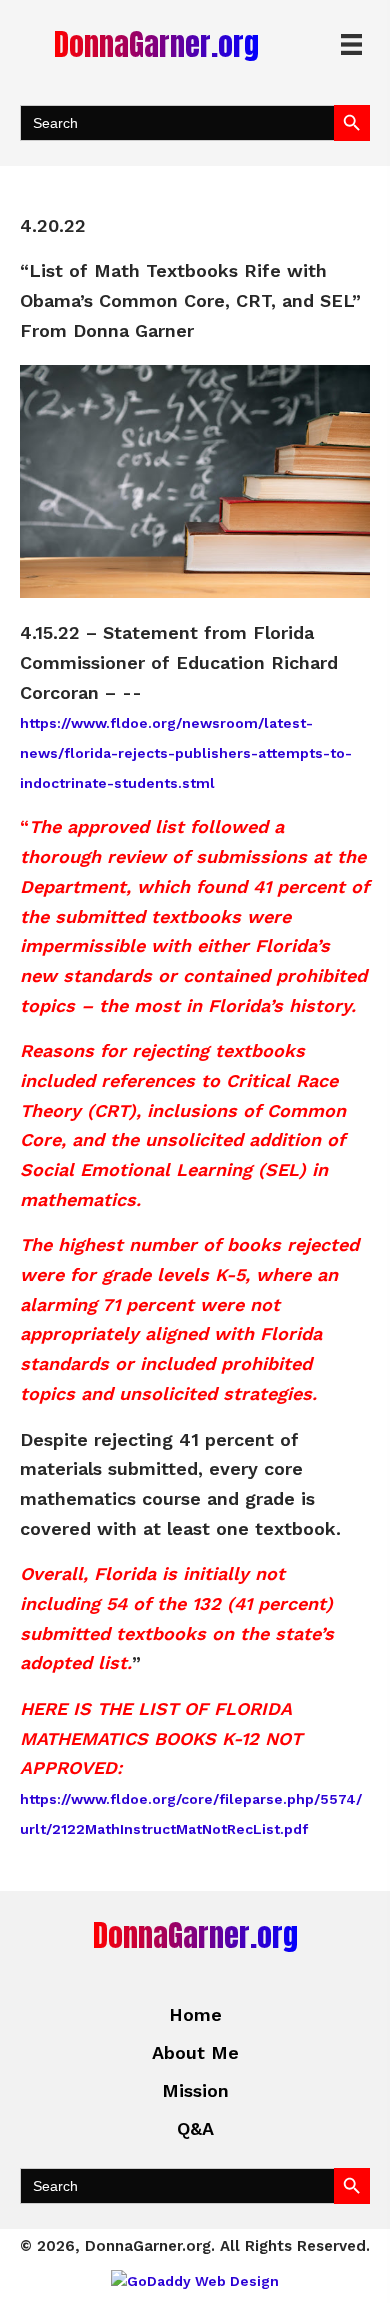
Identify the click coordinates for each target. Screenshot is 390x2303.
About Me (195, 2052)
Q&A (195, 2128)
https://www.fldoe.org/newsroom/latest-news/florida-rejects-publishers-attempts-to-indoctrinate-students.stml (186, 752)
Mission (195, 2090)
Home (195, 2014)
